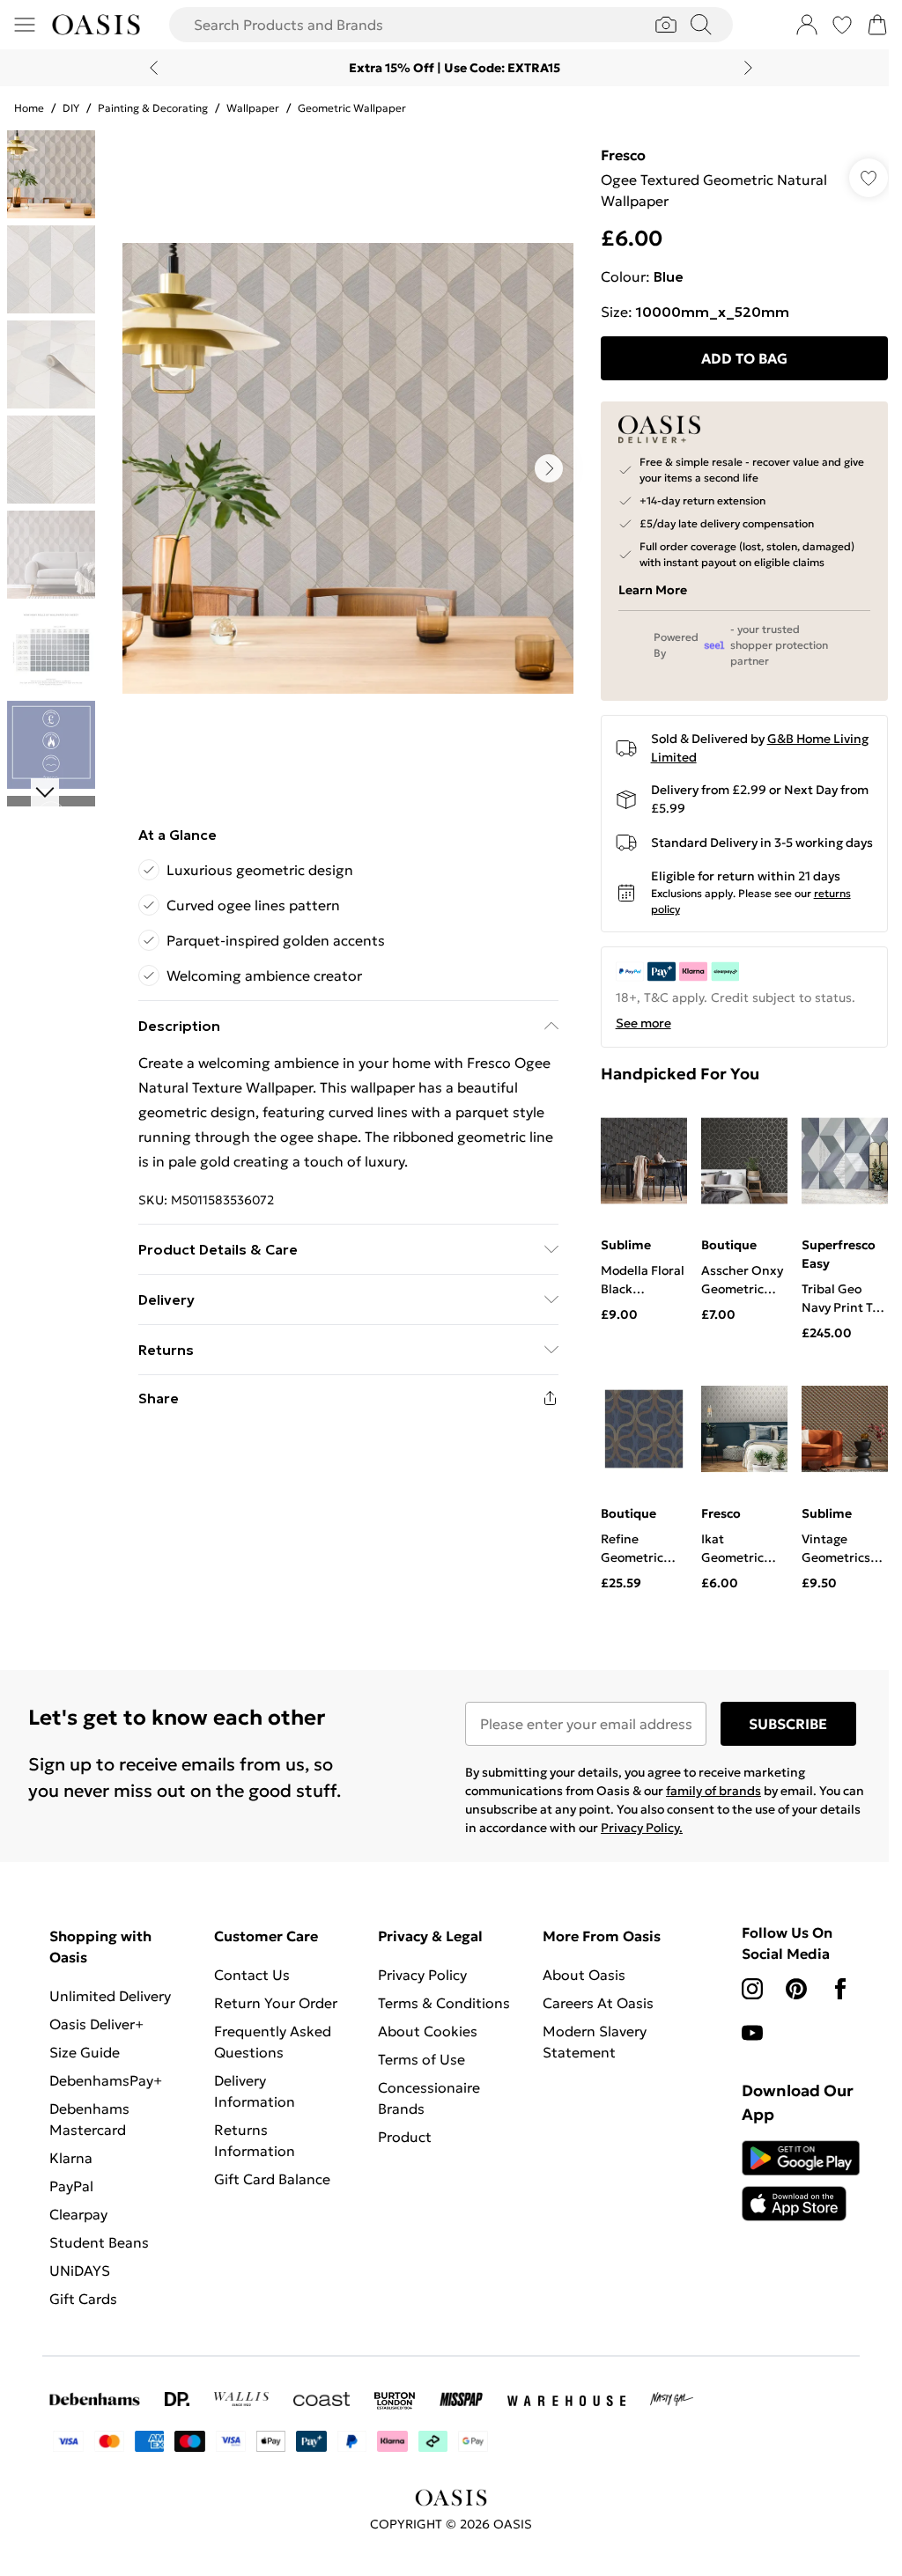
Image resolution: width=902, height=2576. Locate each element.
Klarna (71, 2158)
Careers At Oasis (598, 2003)
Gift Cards (83, 2299)
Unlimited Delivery (110, 1996)
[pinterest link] (796, 1989)
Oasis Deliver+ (96, 2024)
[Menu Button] (25, 25)
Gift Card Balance (272, 2179)
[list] (348, 468)
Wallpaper (253, 108)
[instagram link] (752, 1989)
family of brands (713, 1791)
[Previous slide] (154, 68)
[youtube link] (752, 2033)
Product (405, 2137)
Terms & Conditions (444, 2003)
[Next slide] (748, 68)
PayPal (71, 2186)
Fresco (623, 155)
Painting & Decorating (153, 108)
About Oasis (584, 1975)
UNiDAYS (80, 2271)
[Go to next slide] (549, 468)
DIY (71, 108)
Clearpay (78, 2214)
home (29, 108)
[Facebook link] (840, 1989)
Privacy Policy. (642, 1828)
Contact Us (252, 1975)
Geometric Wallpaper (352, 108)
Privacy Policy (422, 1975)
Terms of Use (421, 2059)
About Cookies (428, 2031)
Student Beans (99, 2242)
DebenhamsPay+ (106, 2080)
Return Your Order (276, 2003)
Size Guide (85, 2052)
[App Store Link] (801, 2181)
